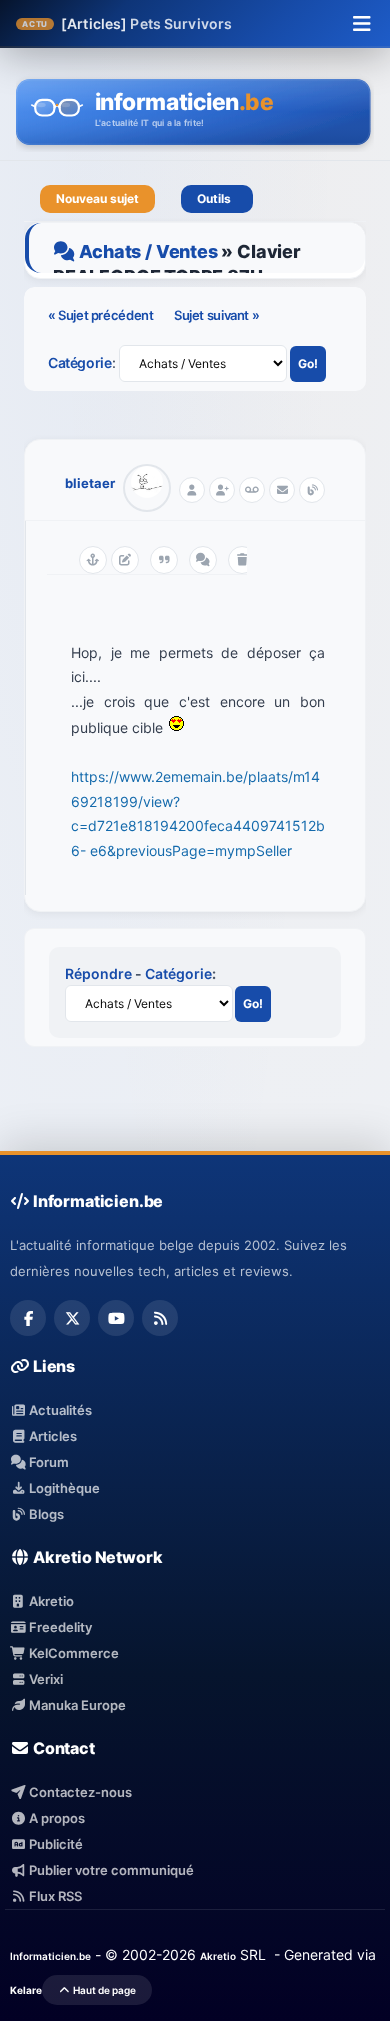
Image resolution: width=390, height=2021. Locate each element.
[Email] (282, 490)
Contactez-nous (79, 1792)
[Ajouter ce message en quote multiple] (203, 560)
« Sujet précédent (102, 315)
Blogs (45, 1514)
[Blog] (312, 490)
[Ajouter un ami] (222, 490)
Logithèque (63, 1488)
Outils (217, 198)
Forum (47, 1462)
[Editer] (125, 560)
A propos (55, 1818)
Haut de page (103, 1990)
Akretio (50, 1601)
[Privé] (252, 490)
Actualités (59, 1410)
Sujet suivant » (216, 315)
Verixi (44, 1679)
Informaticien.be (50, 1956)
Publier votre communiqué (110, 1870)
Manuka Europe (76, 1705)
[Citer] (164, 560)
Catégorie (80, 362)
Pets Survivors (181, 23)
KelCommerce (72, 1653)
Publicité (54, 1844)
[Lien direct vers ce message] (93, 560)
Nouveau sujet (97, 198)
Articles (51, 1436)
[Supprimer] (242, 560)
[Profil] (192, 490)
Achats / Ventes (148, 251)
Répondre (98, 973)
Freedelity (59, 1627)
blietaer (90, 483)
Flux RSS (54, 1896)
